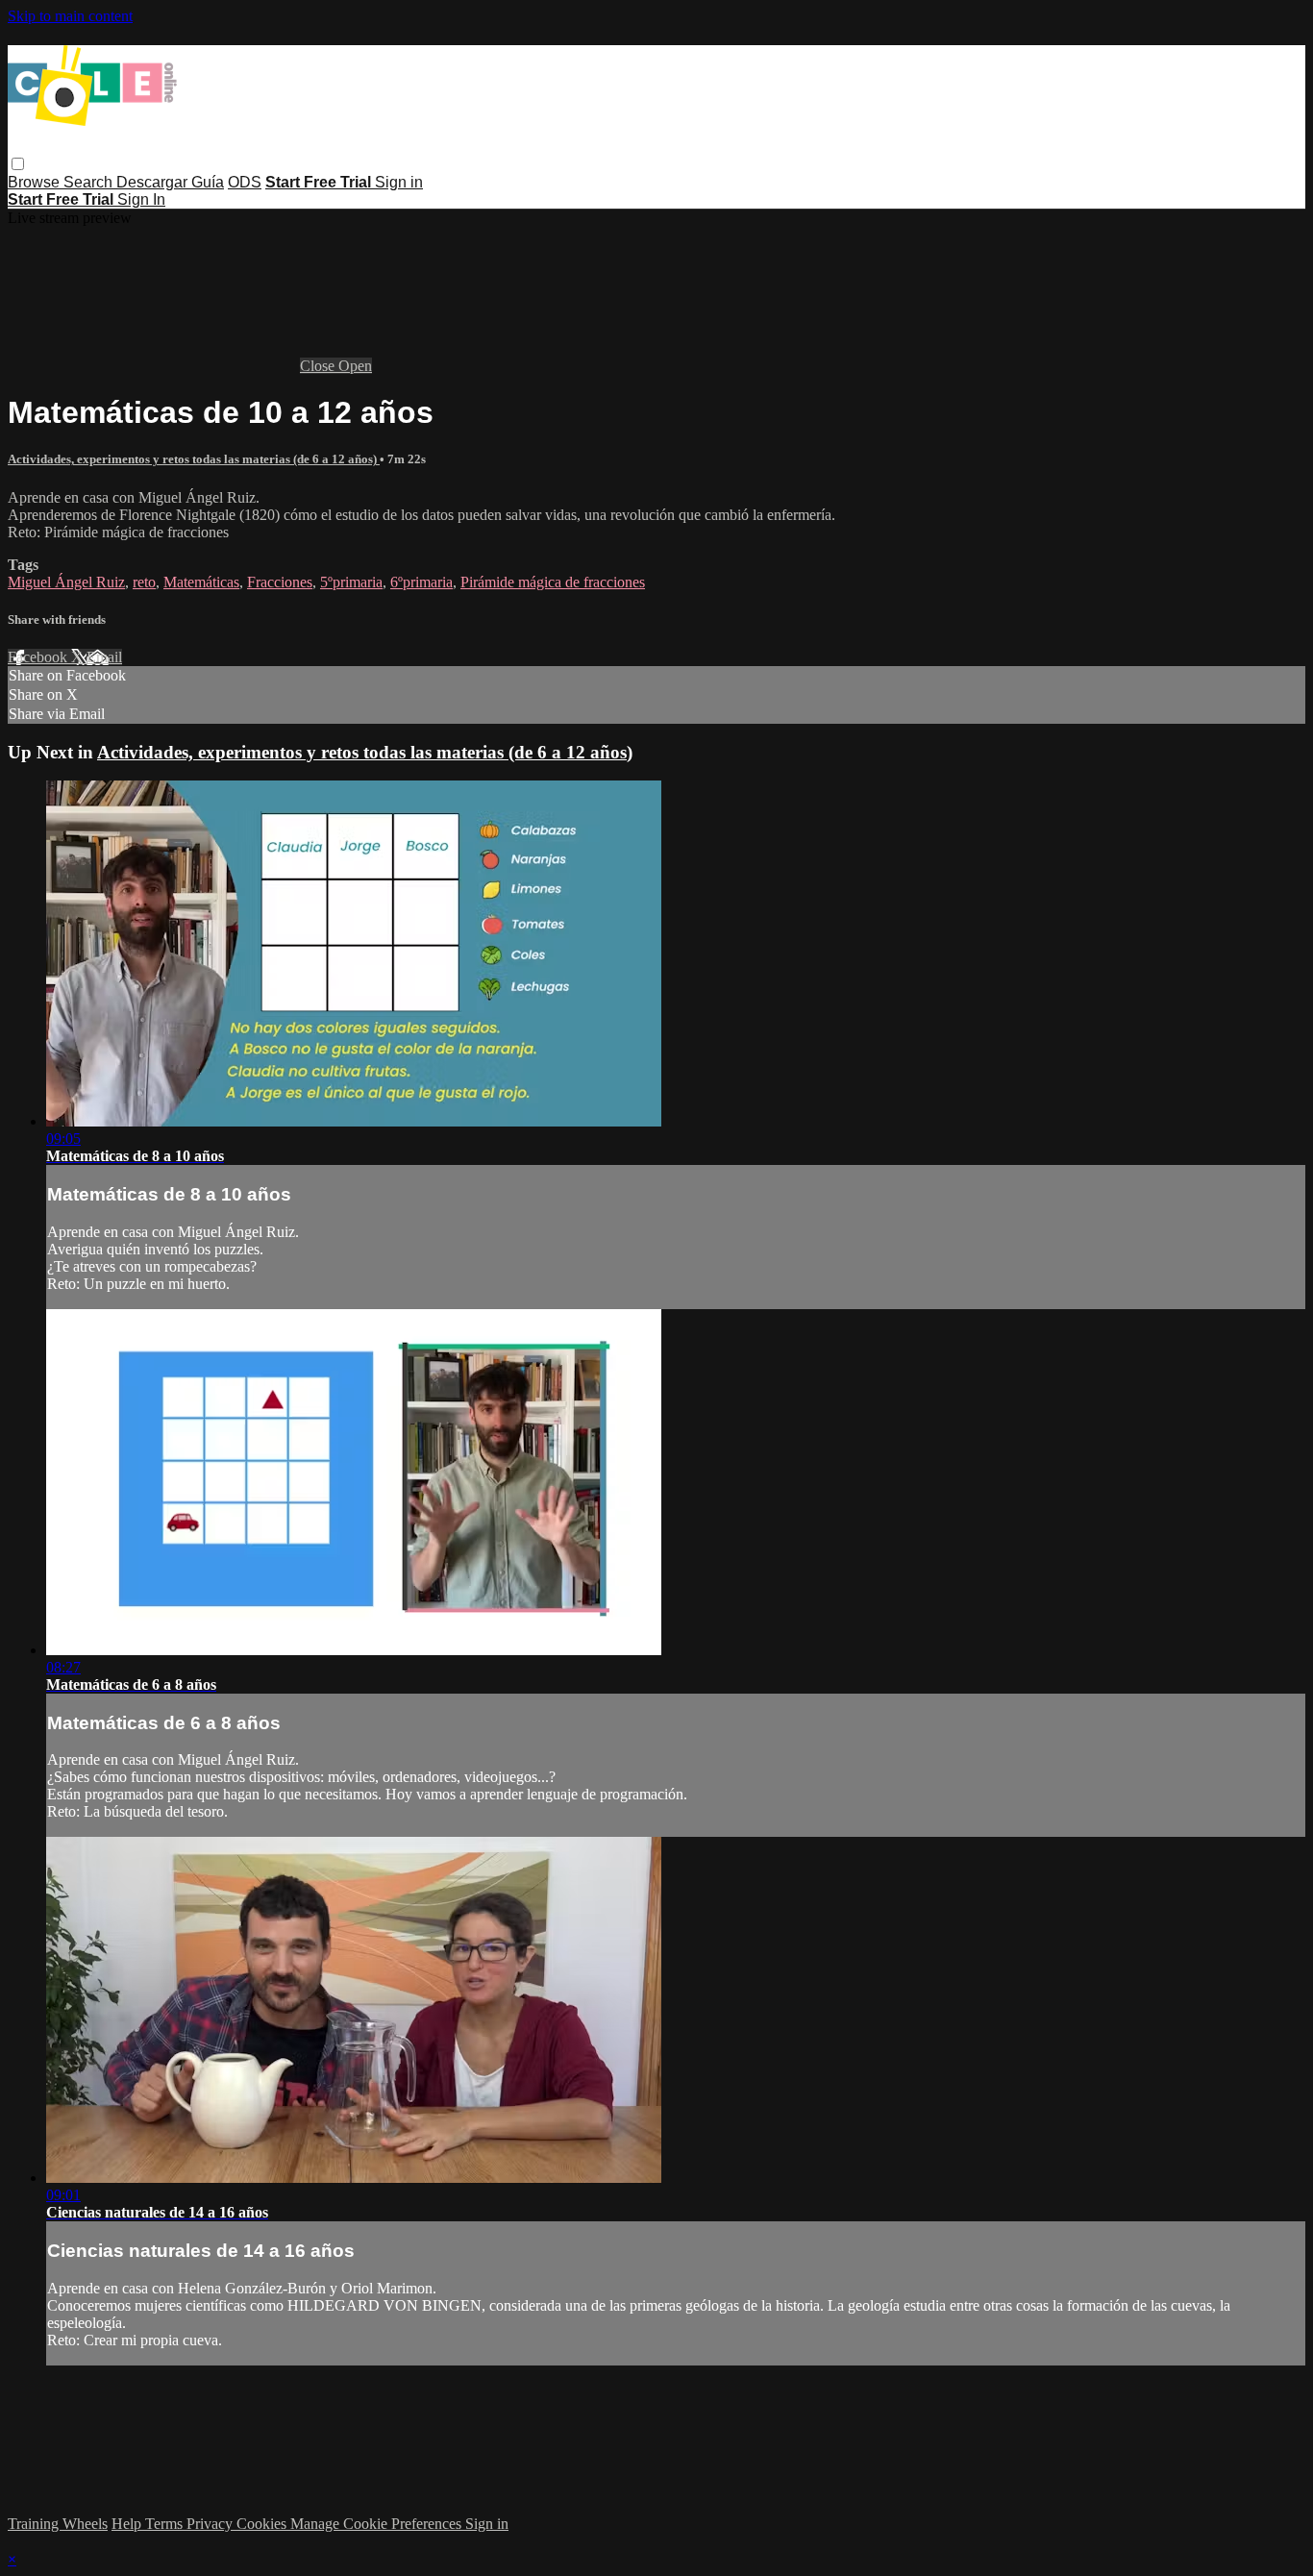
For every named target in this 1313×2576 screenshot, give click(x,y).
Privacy (211, 2524)
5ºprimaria (351, 582)
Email (104, 657)
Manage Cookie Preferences (378, 2524)
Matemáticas (201, 582)
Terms (166, 2524)
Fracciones (280, 582)
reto (144, 582)
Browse (36, 182)
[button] (18, 164)
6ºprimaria (421, 582)
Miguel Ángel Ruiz (66, 582)
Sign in (399, 182)
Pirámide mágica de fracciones (553, 582)
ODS (245, 182)
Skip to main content (70, 16)
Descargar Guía (170, 182)
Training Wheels (58, 2524)
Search (90, 182)
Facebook (39, 657)
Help (128, 2524)
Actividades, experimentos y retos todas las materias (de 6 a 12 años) (194, 459)
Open (355, 366)
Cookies (263, 2524)
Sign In (141, 199)
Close (319, 366)
